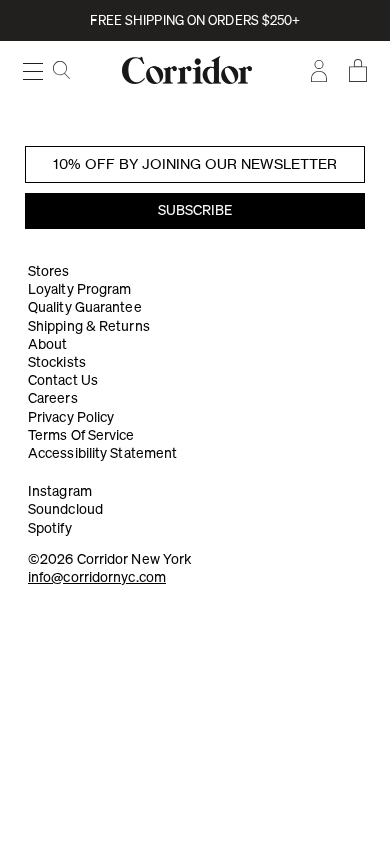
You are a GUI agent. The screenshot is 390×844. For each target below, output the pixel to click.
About (48, 344)
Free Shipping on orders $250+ (195, 20)
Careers (53, 398)
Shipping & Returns (89, 326)
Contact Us (63, 380)
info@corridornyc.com (97, 577)
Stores (49, 271)
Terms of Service (81, 435)
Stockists (57, 362)
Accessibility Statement (102, 453)
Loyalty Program (80, 289)
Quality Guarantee (85, 307)
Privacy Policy (71, 417)
